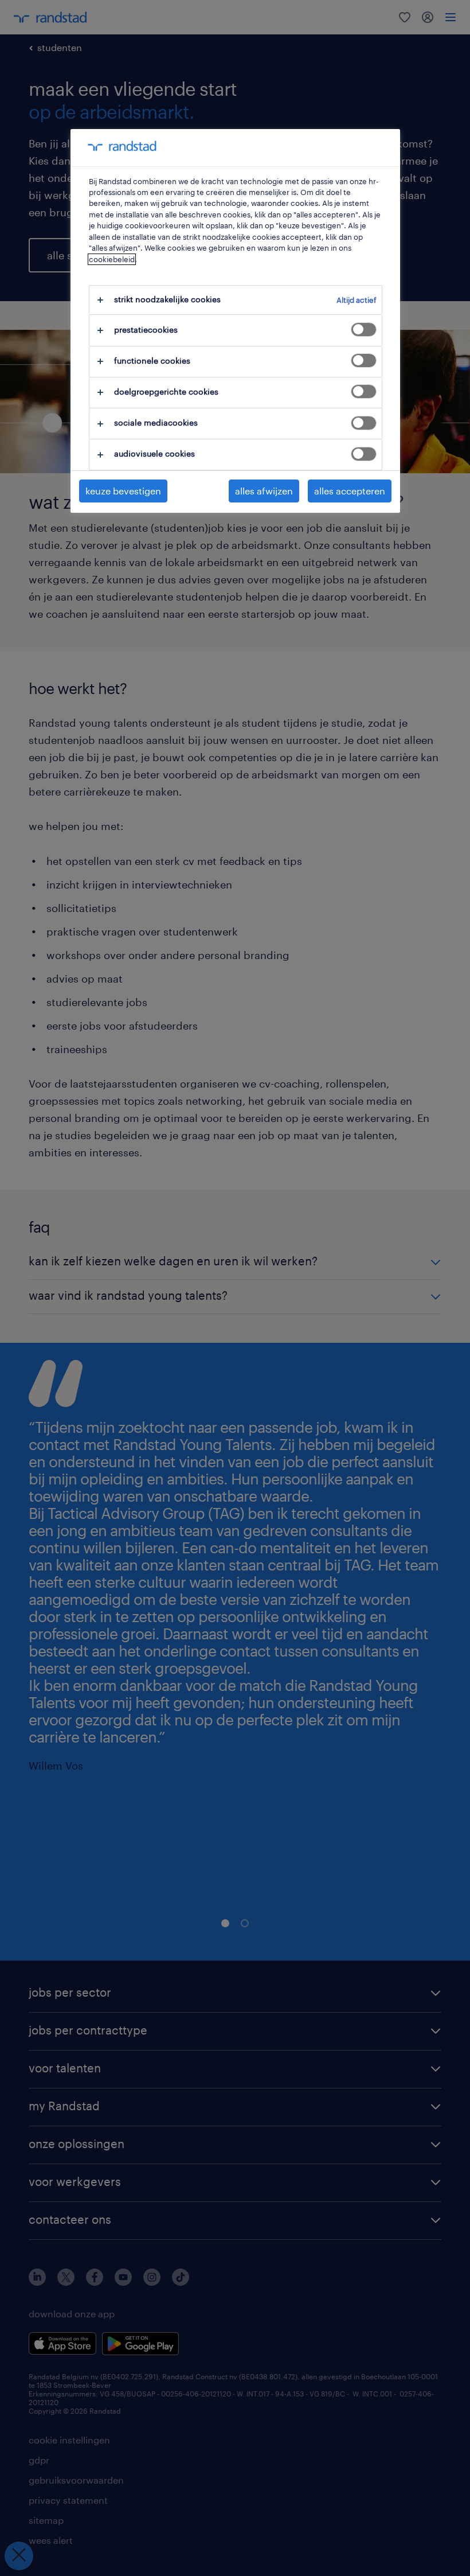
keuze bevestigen (123, 491)
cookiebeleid (112, 259)
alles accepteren (350, 491)
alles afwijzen (264, 491)
